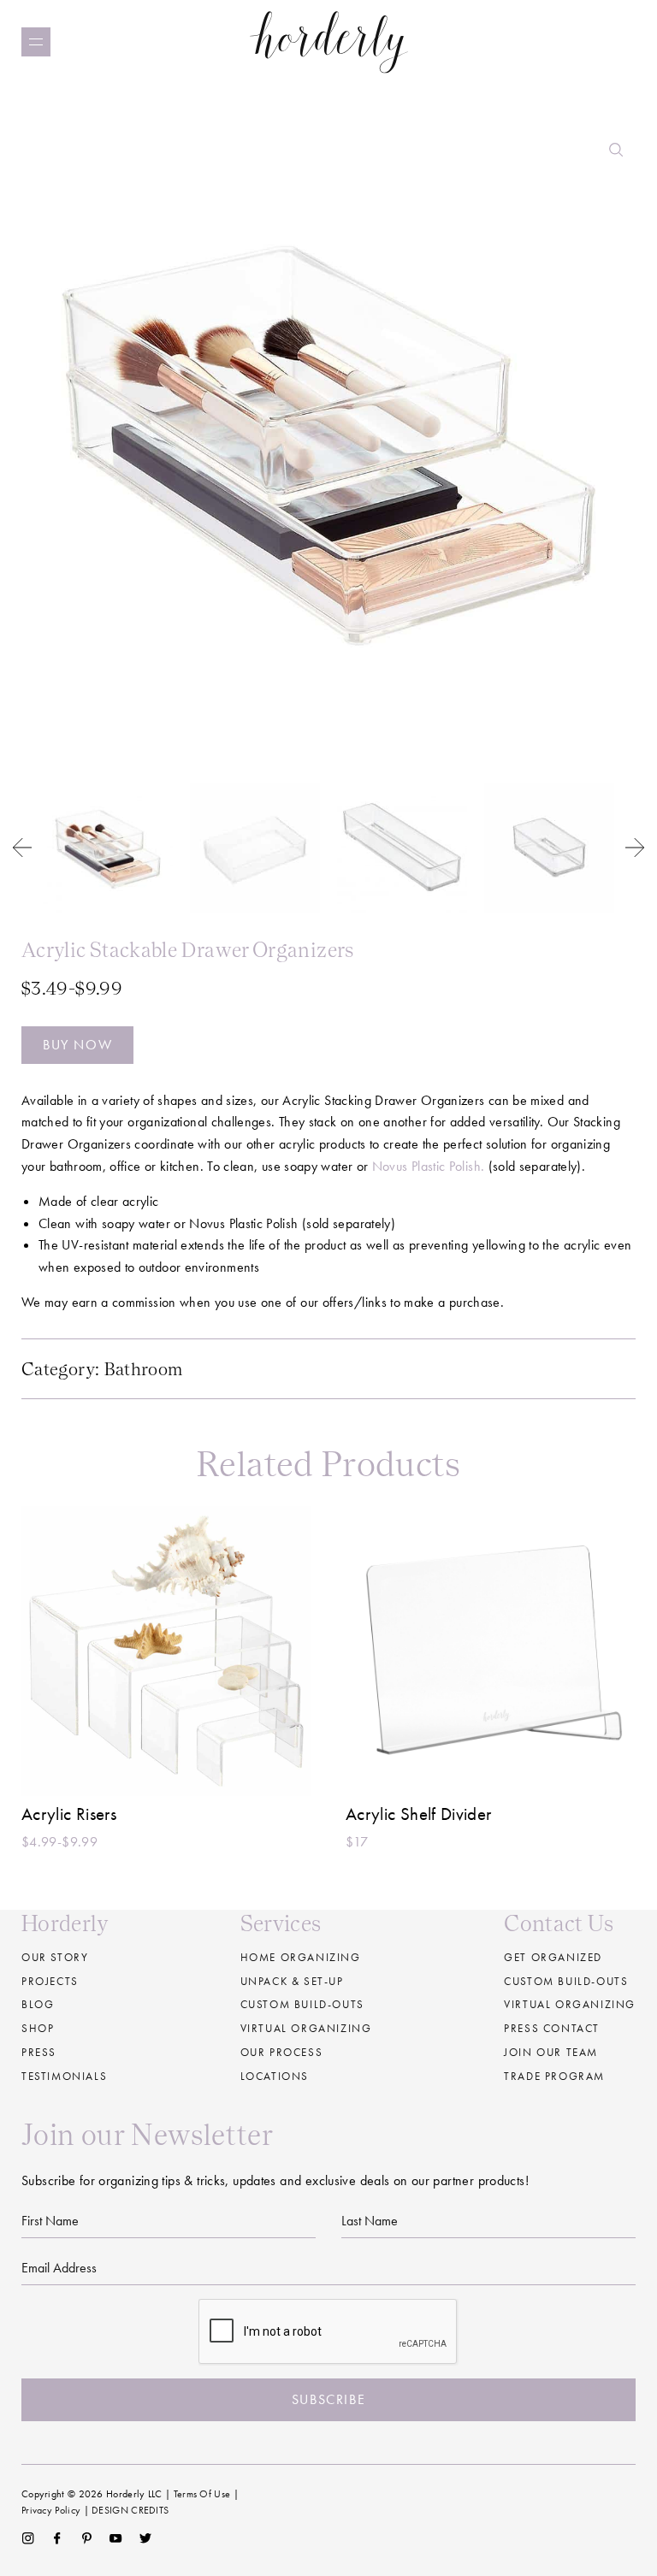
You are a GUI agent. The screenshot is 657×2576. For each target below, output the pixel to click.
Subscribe (328, 2399)
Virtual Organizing (306, 2028)
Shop (38, 2028)
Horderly (329, 41)
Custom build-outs (302, 2004)
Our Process (282, 2052)
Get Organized (553, 1957)
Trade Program (554, 2076)
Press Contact (552, 2028)
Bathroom (144, 1369)
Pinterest (87, 2538)
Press (39, 2052)
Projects (50, 1981)
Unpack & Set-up (292, 1981)
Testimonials (64, 2076)
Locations (275, 2076)
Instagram (28, 2538)
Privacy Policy (51, 2510)
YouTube (116, 2538)
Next (635, 848)
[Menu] (36, 42)
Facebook (57, 2538)
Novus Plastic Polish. (429, 1166)
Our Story (55, 1957)
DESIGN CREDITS (130, 2510)
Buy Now (77, 1045)
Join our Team (551, 2052)
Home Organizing (301, 1957)
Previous (22, 848)
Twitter (146, 2538)
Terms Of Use (202, 2494)
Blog (38, 2004)
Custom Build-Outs (566, 1981)
